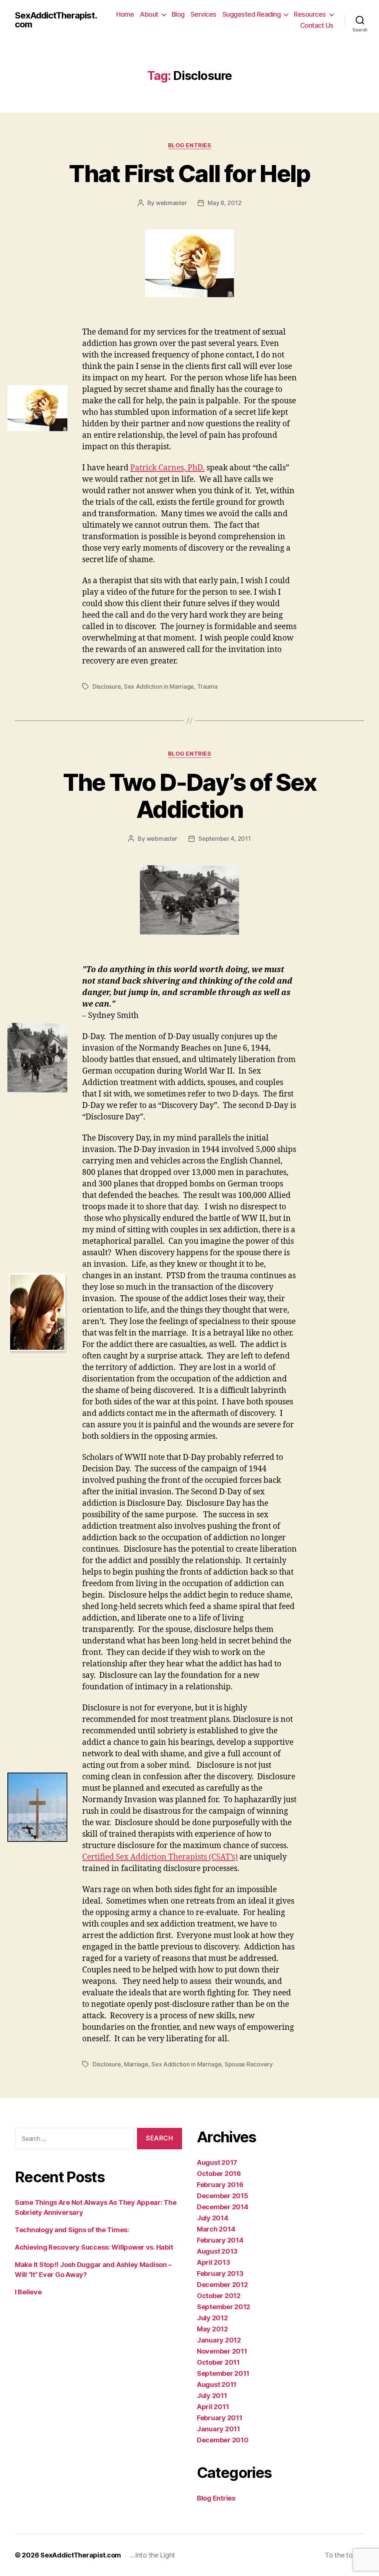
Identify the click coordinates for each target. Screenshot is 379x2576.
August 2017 (217, 2162)
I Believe (28, 2292)
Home (125, 14)
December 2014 (223, 2207)
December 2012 (222, 2285)
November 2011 (222, 2351)
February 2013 (220, 2273)
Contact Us (317, 25)
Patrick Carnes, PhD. (167, 468)
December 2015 (223, 2196)
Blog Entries (190, 145)
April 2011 (213, 2407)
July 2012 (212, 2318)
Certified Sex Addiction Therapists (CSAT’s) (160, 1857)
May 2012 (212, 2329)
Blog (178, 14)
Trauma (207, 686)
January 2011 (219, 2429)
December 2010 (223, 2440)
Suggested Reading (252, 14)
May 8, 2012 (224, 203)
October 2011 (218, 2362)
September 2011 (223, 2373)
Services (204, 14)
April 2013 (213, 2262)
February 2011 (220, 2418)
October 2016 (219, 2174)
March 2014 (216, 2229)
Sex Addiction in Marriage (159, 686)
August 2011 (217, 2384)
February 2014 (220, 2240)
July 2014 (213, 2218)
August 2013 (217, 2251)
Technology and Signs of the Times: (72, 2230)
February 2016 (220, 2185)
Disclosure (107, 686)
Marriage (136, 2064)
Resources (310, 14)
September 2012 (224, 2307)
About (149, 14)
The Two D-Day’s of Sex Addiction (189, 796)
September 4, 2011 (224, 839)
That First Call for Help (189, 173)
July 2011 (212, 2396)
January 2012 (219, 2340)
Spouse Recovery (249, 2064)
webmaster (171, 203)
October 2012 (219, 2296)
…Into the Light (152, 2555)
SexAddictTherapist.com (56, 20)
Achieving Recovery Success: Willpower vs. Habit (94, 2247)
